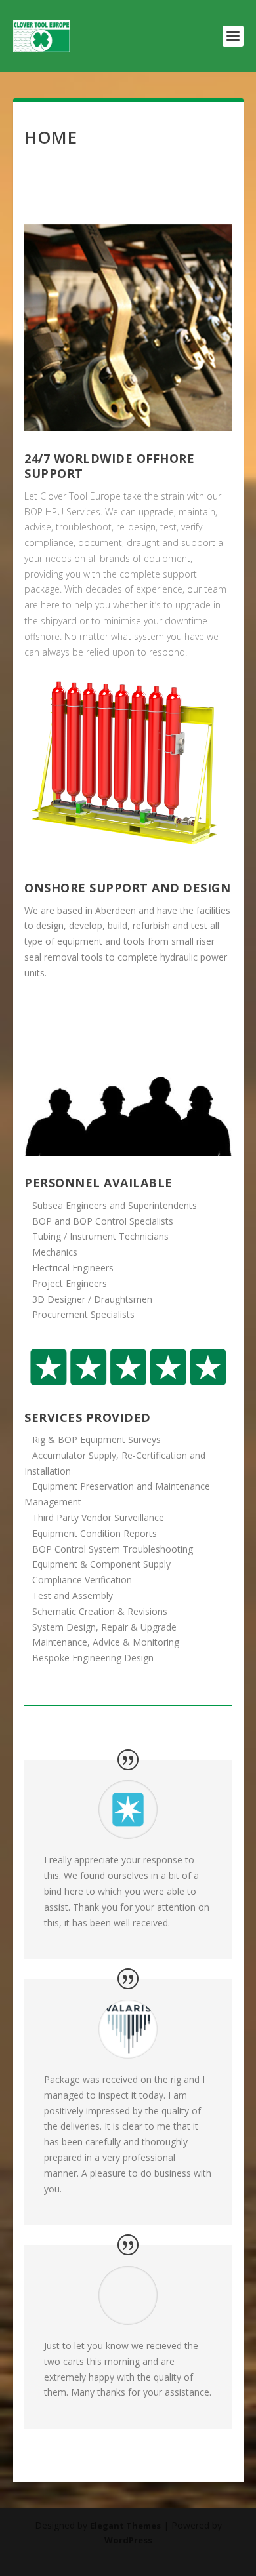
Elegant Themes (125, 2526)
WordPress (128, 2540)
